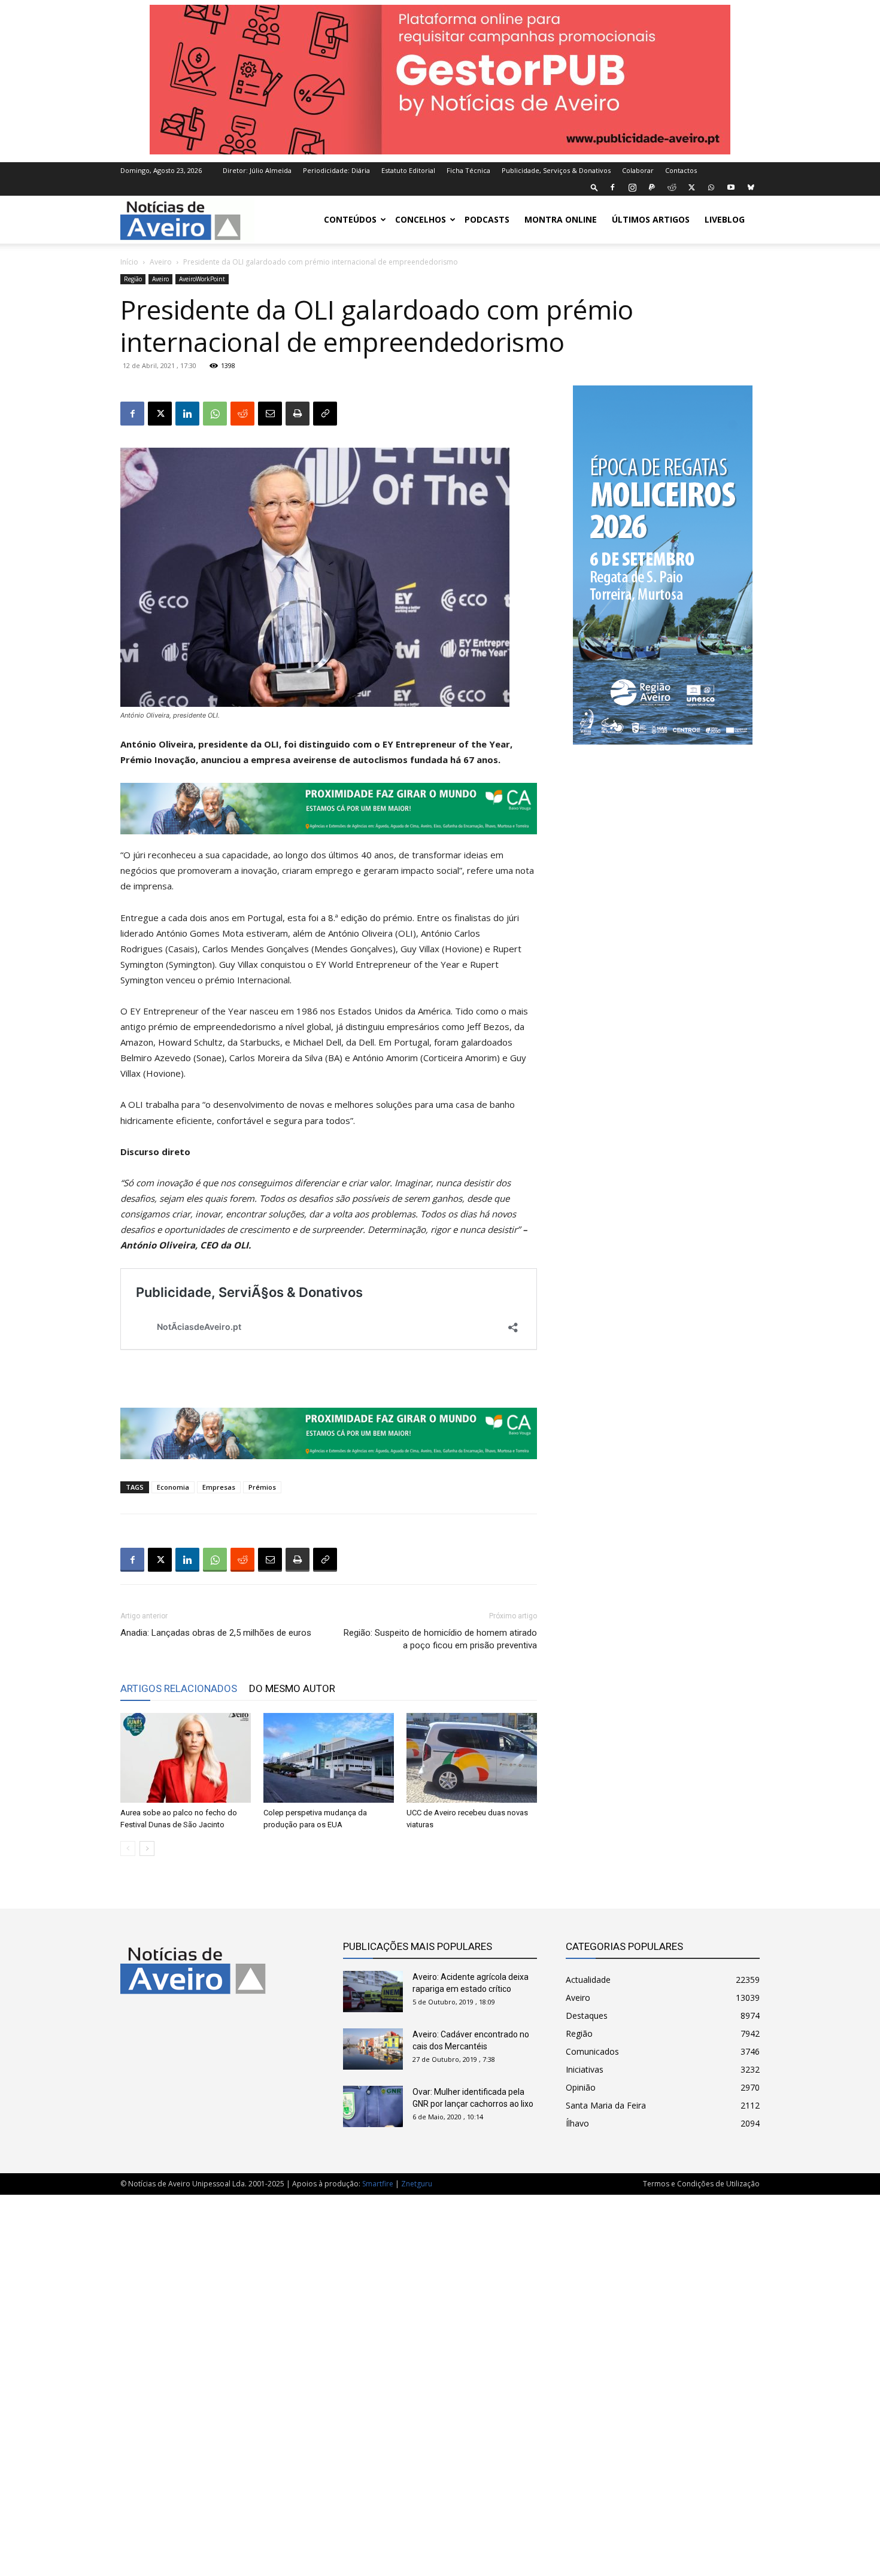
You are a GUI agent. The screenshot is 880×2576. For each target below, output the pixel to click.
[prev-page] (128, 1849)
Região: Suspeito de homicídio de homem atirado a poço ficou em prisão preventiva (440, 1639)
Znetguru (417, 2184)
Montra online (561, 219)
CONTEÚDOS (350, 219)
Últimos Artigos (651, 219)
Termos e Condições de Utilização (701, 2184)
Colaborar (638, 170)
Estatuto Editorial (408, 170)
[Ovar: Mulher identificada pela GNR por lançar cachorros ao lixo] (373, 2106)
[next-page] (147, 1849)
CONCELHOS (421, 219)
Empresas (219, 1487)
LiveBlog (725, 219)
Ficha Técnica (468, 170)
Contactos (681, 170)
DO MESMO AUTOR (292, 1688)
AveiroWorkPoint (202, 279)
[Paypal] (652, 187)
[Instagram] (632, 187)
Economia (173, 1487)
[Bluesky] (751, 187)
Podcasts (487, 219)
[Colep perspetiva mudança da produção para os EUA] (329, 1758)
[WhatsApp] (711, 187)
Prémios (262, 1487)
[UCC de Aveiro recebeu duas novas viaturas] (472, 1758)
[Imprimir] (298, 414)
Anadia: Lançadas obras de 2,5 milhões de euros (216, 1633)
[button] (594, 187)
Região (133, 279)
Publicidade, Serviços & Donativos (556, 170)
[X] (691, 187)
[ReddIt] (242, 414)
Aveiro (161, 262)
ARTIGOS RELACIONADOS (179, 1688)
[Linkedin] (187, 414)
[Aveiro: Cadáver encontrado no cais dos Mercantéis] (373, 2049)
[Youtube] (731, 187)
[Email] (270, 414)
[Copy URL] (325, 414)
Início (129, 262)
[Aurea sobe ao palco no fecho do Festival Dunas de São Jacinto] (186, 1758)
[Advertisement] (440, 2379)
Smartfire (378, 2184)
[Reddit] (672, 187)
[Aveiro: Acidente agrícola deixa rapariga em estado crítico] (373, 1992)
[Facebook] (612, 187)
